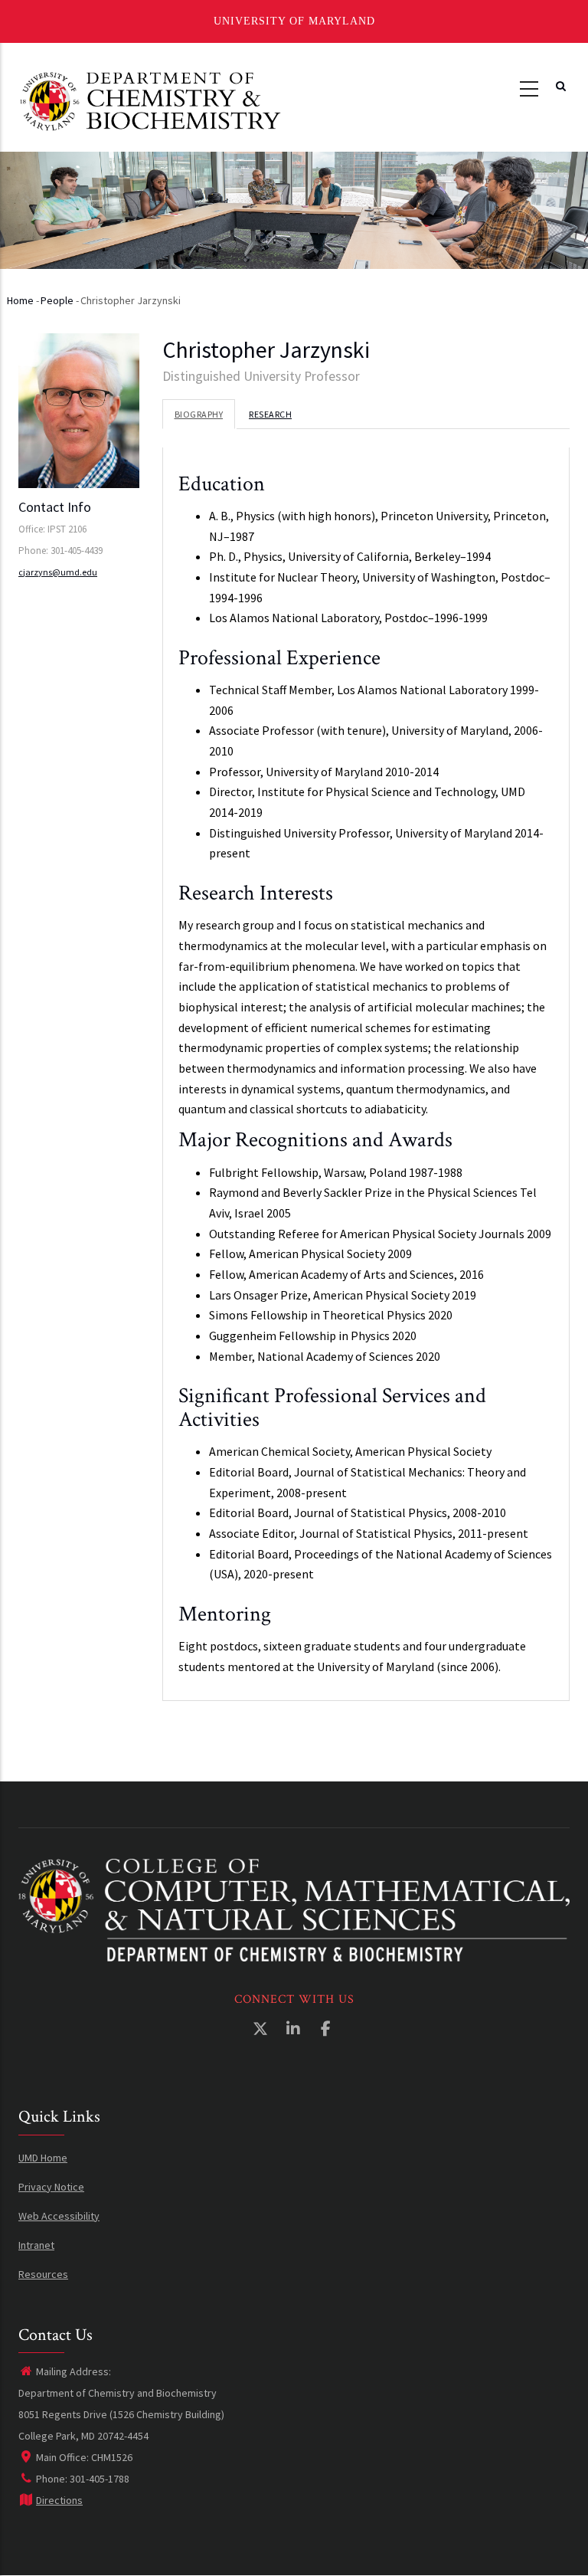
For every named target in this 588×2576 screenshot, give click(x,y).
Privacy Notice (51, 2187)
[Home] (150, 100)
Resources (43, 2274)
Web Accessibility (59, 2216)
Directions (59, 2500)
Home (20, 300)
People (57, 300)
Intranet (36, 2245)
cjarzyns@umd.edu (58, 572)
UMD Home (43, 2158)
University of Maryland (294, 21)
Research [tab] (270, 414)
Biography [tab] (199, 414)
